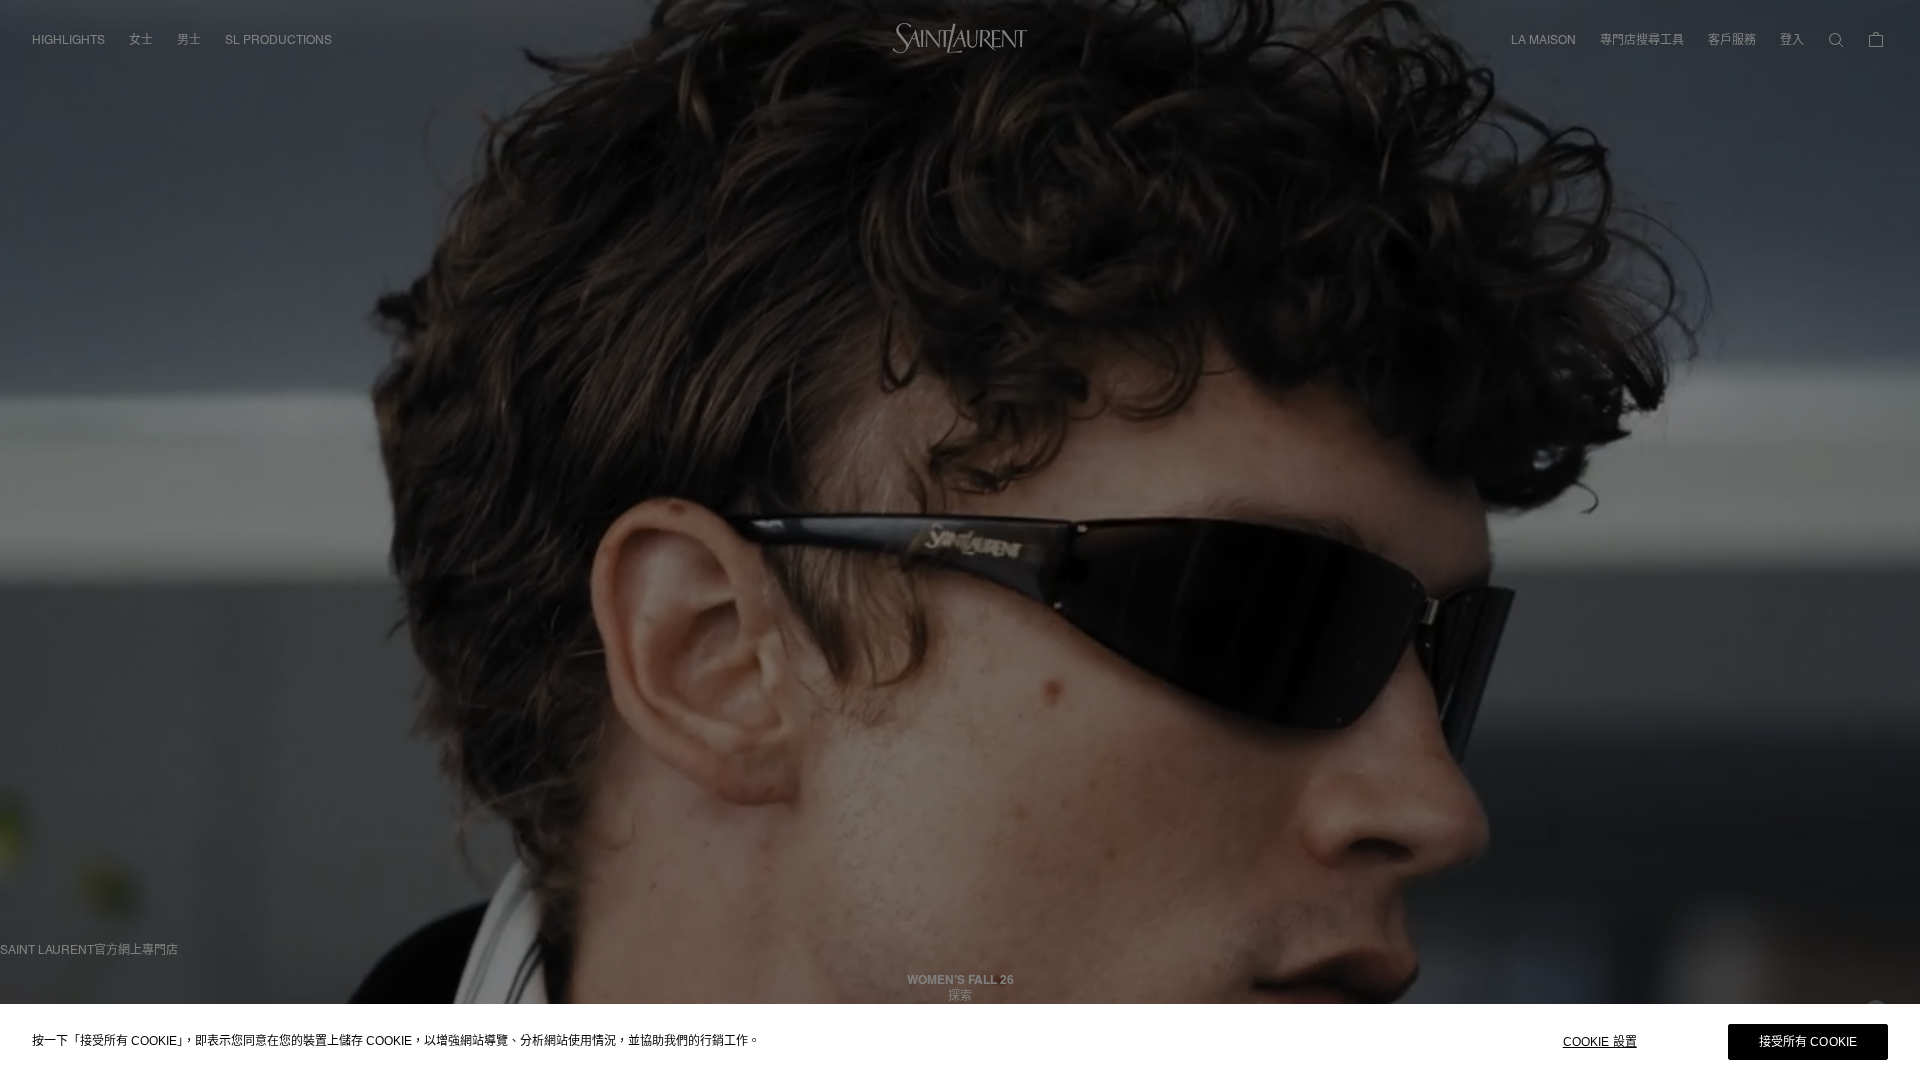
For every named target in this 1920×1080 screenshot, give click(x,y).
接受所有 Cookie (1808, 1042)
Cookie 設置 (1600, 1042)
